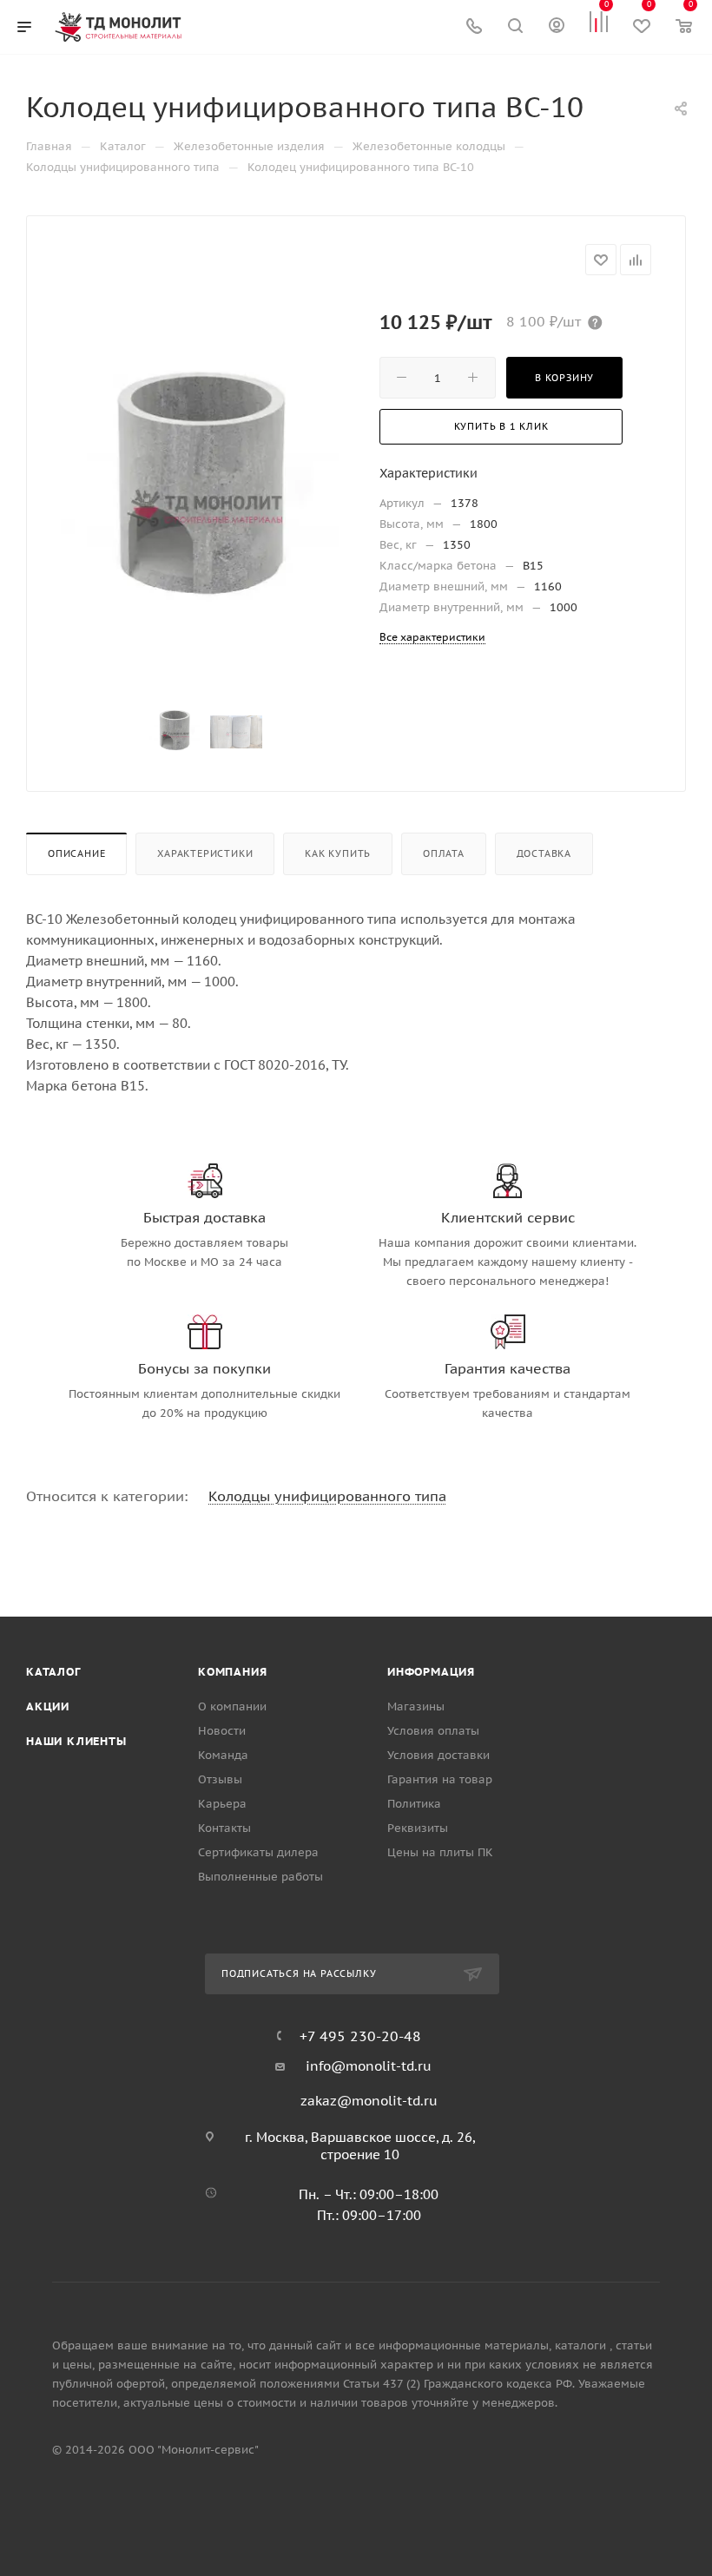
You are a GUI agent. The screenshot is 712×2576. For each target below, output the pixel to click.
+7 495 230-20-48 (360, 2036)
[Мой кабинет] (557, 27)
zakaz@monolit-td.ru (369, 2101)
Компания (232, 1672)
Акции (48, 1706)
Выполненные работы (260, 1877)
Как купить (338, 853)
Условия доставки (438, 1755)
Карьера (222, 1804)
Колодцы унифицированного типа (327, 1496)
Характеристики (205, 853)
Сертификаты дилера (258, 1852)
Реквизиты (418, 1828)
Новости (222, 1731)
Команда (223, 1755)
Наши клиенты (76, 1741)
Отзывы (220, 1779)
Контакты (224, 1828)
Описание (76, 853)
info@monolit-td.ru (369, 2066)
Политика (414, 1804)
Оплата (444, 853)
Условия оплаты (433, 1731)
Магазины (416, 1706)
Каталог (53, 1672)
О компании (232, 1706)
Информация (431, 1672)
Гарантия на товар (440, 1779)
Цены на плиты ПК (440, 1852)
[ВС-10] (205, 492)
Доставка (544, 853)
